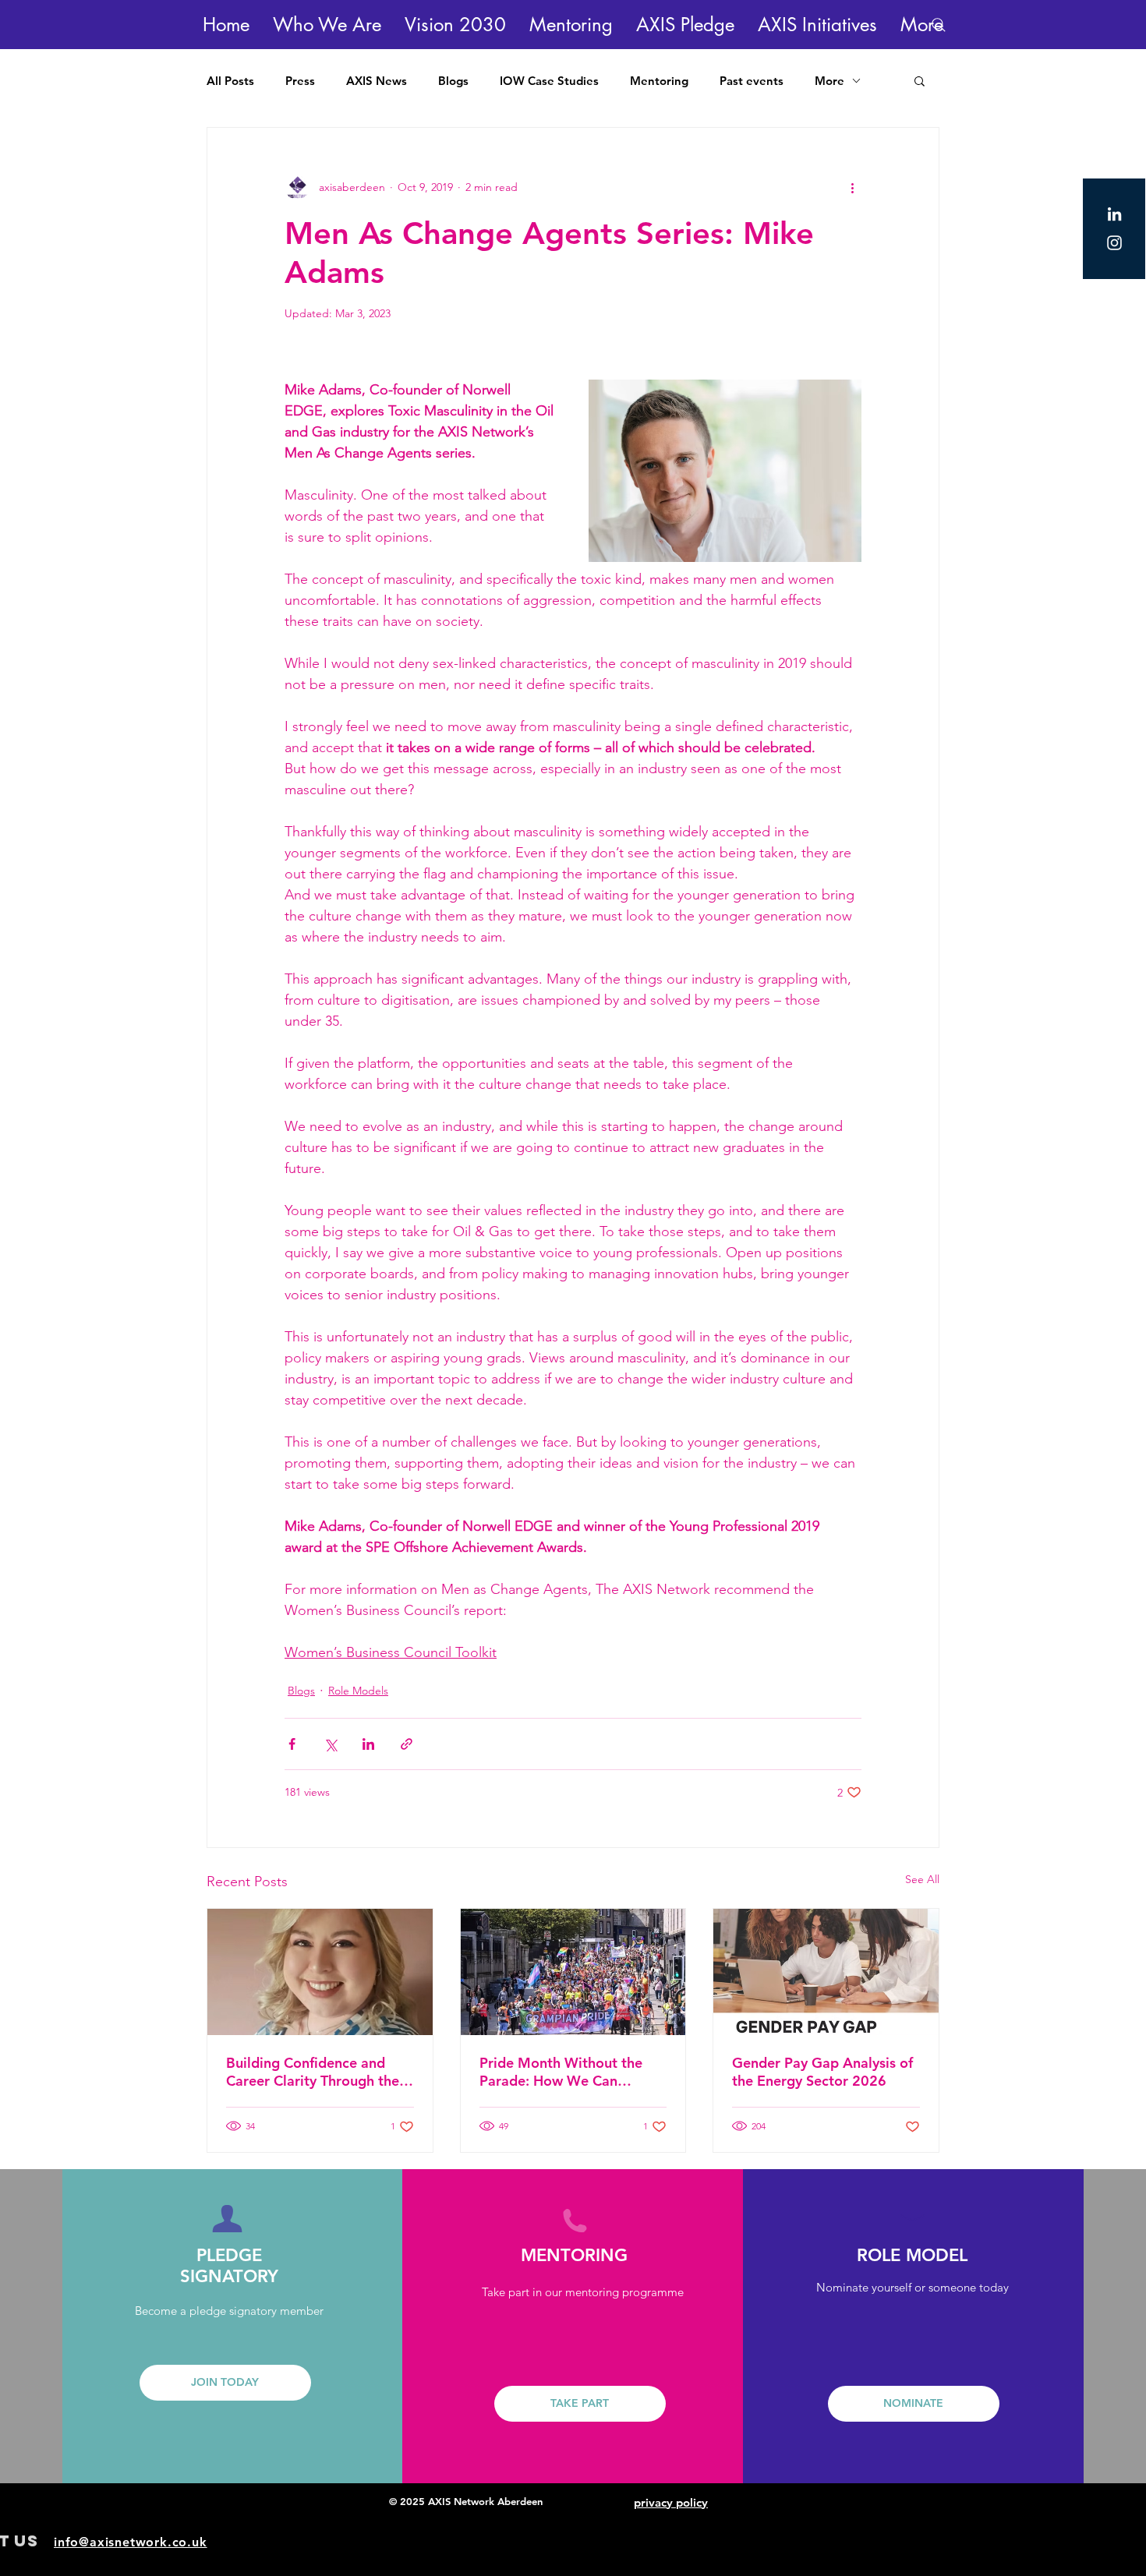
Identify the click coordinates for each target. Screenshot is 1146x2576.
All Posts (230, 81)
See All (922, 1879)
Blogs (453, 81)
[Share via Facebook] (292, 1744)
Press (300, 81)
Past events (752, 81)
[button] (327, 25)
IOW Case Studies (549, 81)
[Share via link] (407, 1744)
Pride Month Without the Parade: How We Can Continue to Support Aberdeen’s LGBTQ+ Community (561, 2072)
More (829, 81)
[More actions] (852, 187)
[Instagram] (1114, 243)
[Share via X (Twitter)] (330, 1744)
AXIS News (377, 81)
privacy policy (671, 2502)
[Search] (939, 25)
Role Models (358, 1691)
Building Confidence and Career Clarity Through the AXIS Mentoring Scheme (313, 2072)
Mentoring (659, 81)
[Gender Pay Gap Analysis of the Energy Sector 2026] (826, 1972)
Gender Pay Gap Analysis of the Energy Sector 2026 (822, 2072)
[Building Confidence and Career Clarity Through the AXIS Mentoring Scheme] (320, 1972)
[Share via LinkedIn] (368, 1744)
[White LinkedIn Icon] (1114, 214)
